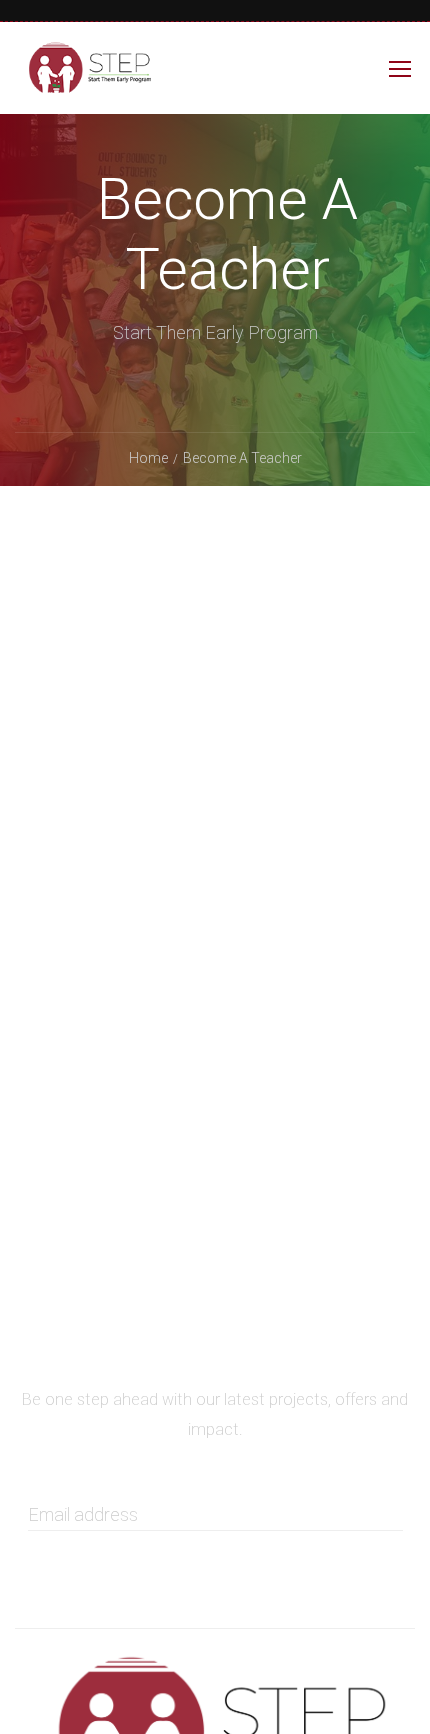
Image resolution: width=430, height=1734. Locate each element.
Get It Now (214, 1546)
